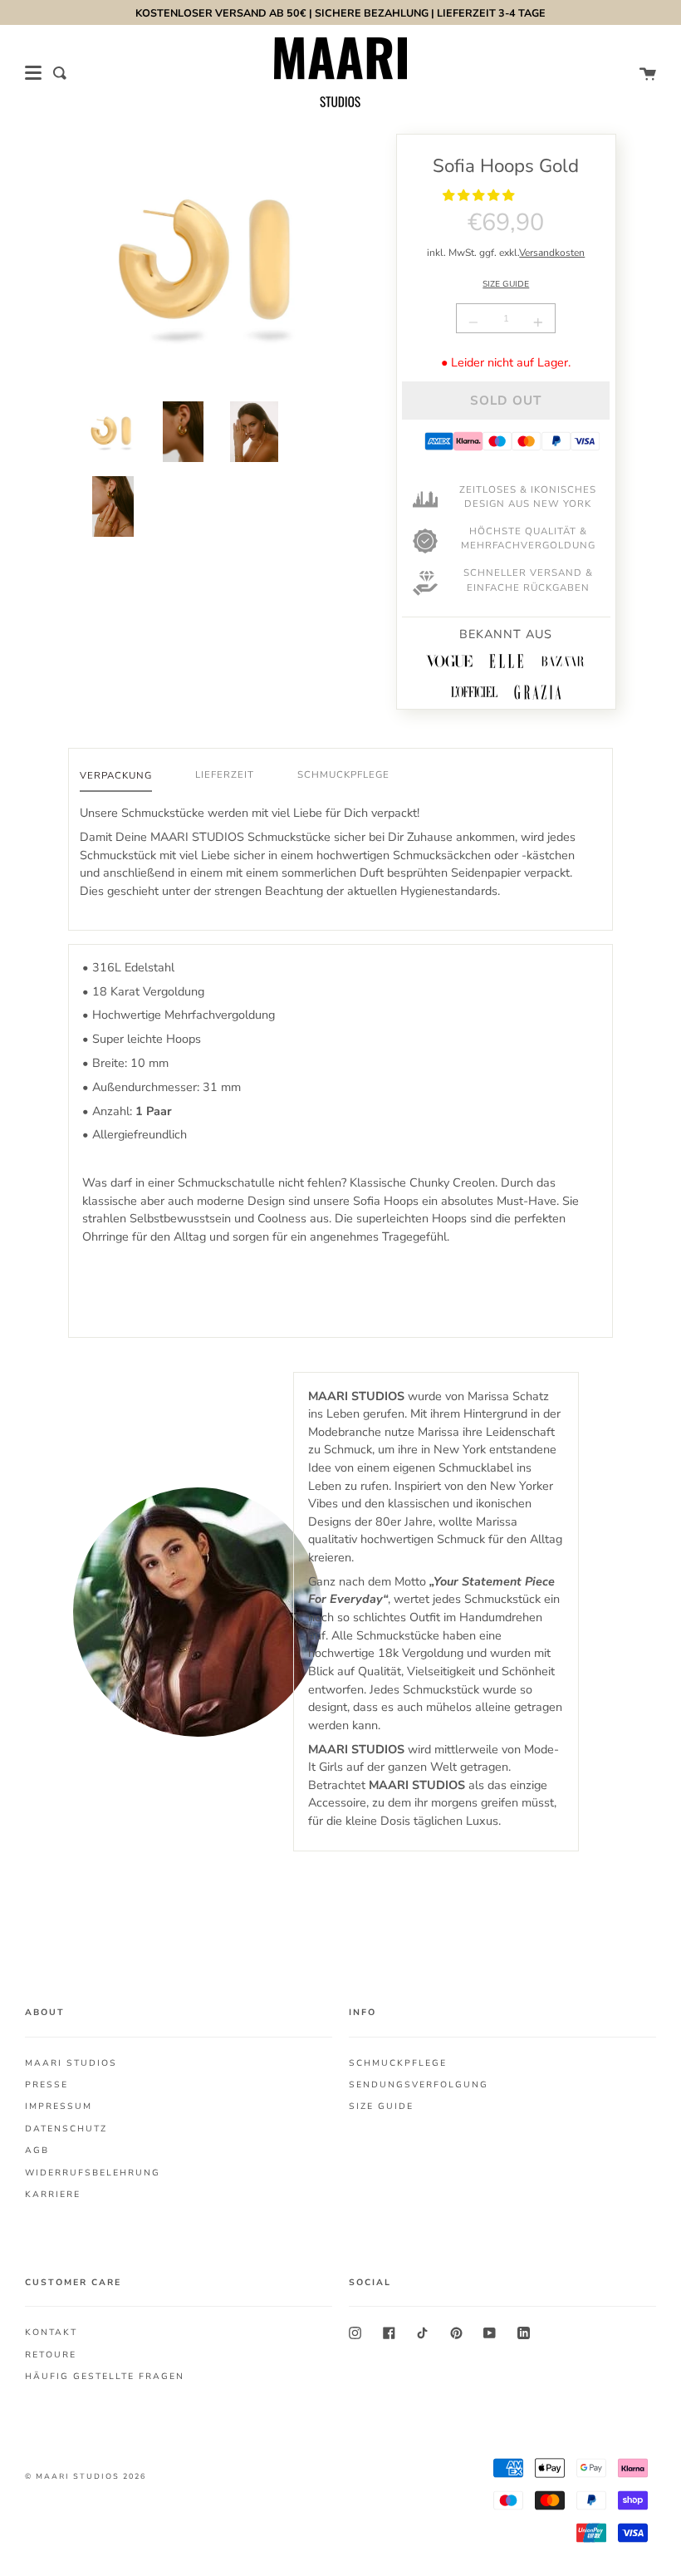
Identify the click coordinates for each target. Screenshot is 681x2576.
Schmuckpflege (343, 774)
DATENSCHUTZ (66, 2129)
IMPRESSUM (59, 2107)
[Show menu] (33, 73)
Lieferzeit (225, 774)
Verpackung (116, 775)
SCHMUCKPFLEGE (398, 2063)
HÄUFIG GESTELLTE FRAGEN (105, 2377)
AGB (37, 2151)
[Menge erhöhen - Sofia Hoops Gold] (536, 322)
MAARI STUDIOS (71, 2063)
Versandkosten (552, 253)
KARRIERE (53, 2195)
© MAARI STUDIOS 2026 (86, 2476)
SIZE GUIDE (506, 284)
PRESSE (47, 2085)
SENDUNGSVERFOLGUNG (419, 2085)
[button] (480, 195)
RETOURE (51, 2355)
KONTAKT (51, 2333)
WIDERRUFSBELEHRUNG (93, 2173)
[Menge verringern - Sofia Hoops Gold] (476, 322)
